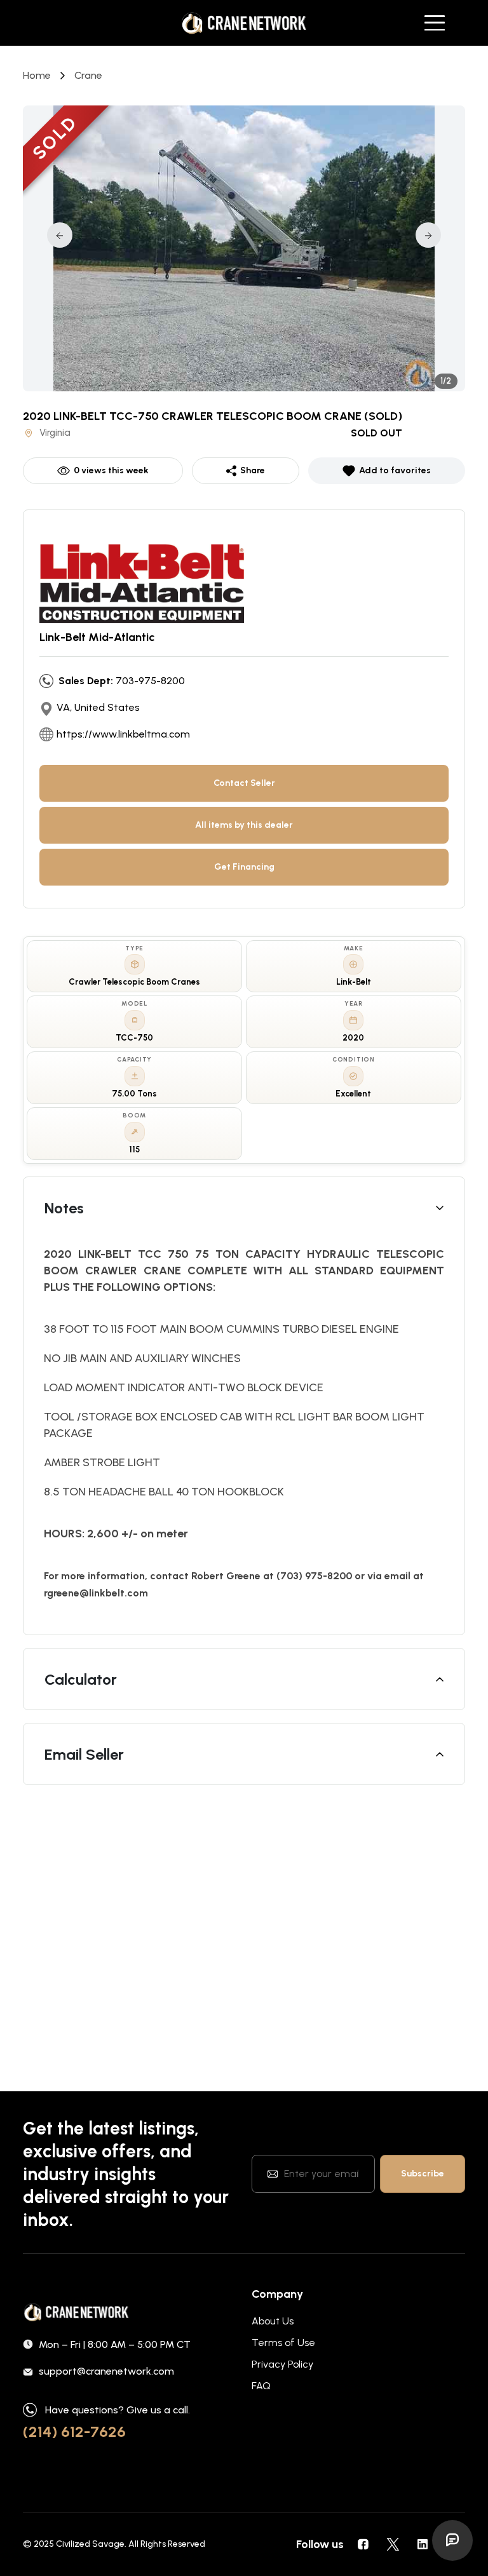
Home (37, 75)
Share (253, 470)
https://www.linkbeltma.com (123, 734)
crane (88, 75)
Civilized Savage (90, 2544)
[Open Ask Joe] (452, 2540)
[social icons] (363, 2544)
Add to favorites (395, 470)
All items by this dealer (244, 825)
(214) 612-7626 (74, 2431)
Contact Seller (244, 783)
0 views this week (111, 470)
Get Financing (244, 867)
